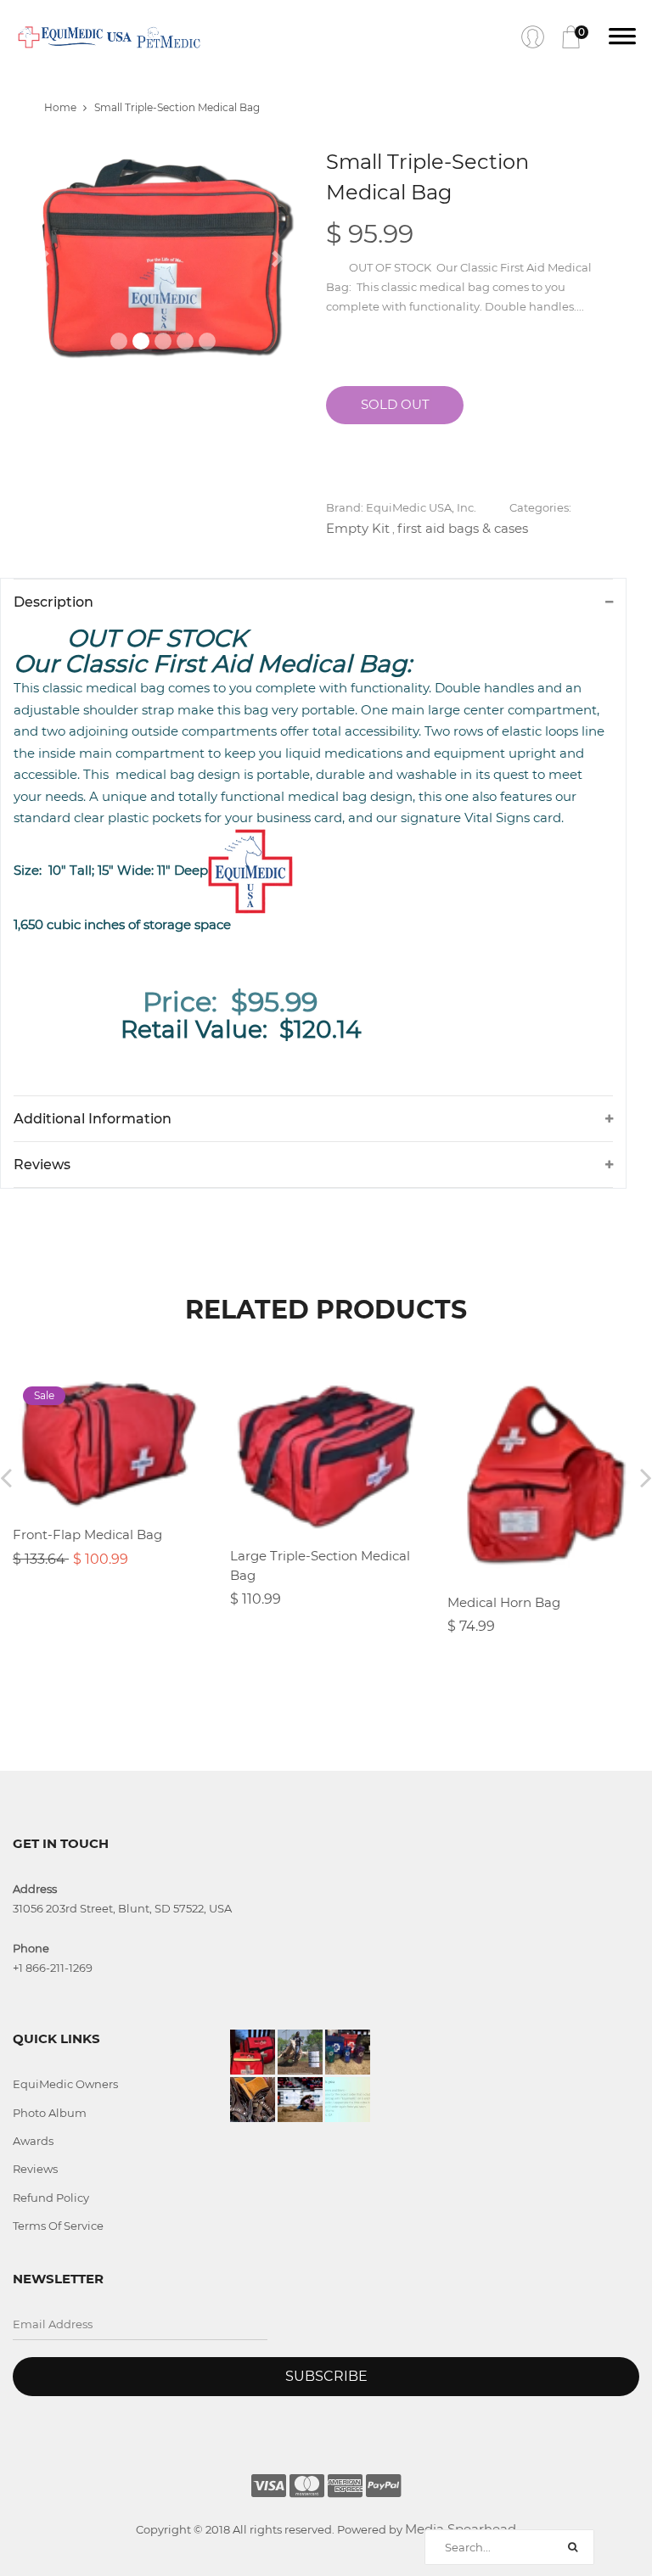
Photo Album (50, 2113)
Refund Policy (51, 2198)
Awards (33, 2141)
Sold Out (395, 404)
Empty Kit (358, 528)
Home (60, 107)
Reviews (35, 2169)
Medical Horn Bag (504, 1602)
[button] (46, 260)
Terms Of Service (58, 2226)
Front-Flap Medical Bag (87, 1534)
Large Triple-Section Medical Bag (320, 1565)
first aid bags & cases (463, 528)
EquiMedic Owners (65, 2084)
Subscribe (326, 2376)
